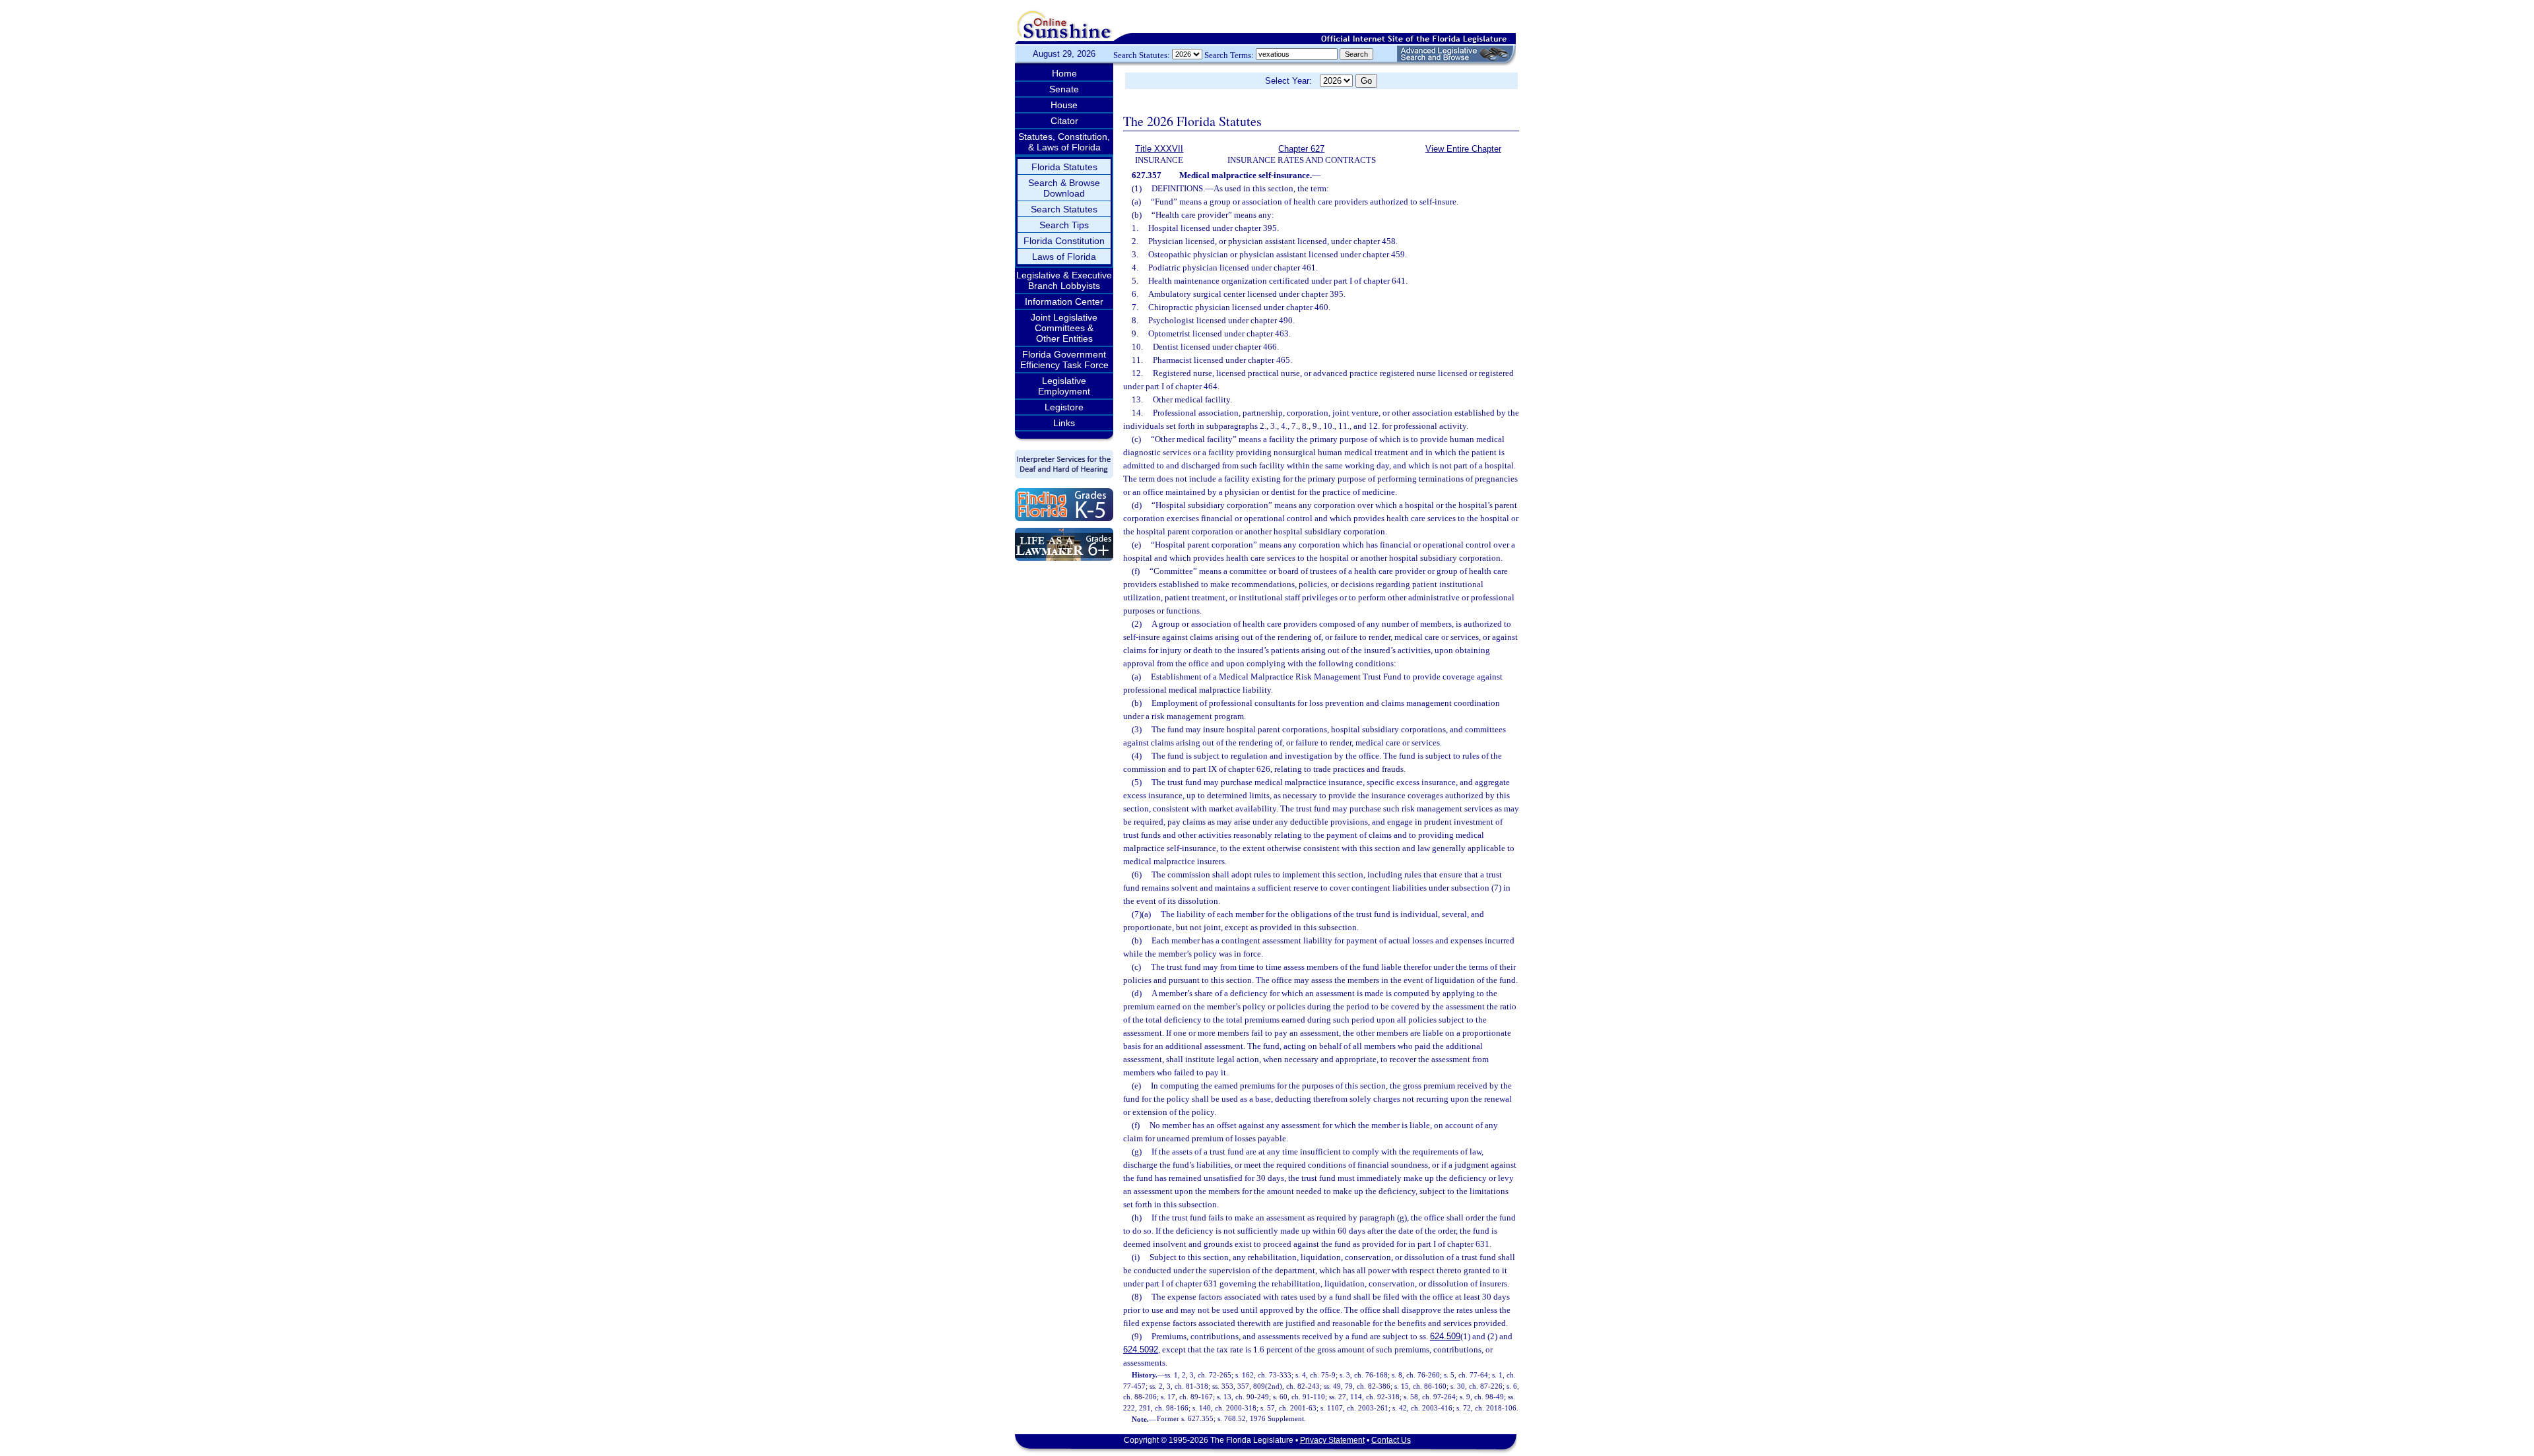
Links (1064, 423)
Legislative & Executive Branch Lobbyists (1064, 280)
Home (1064, 73)
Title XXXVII (1159, 149)
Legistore (1064, 407)
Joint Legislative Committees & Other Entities (1064, 328)
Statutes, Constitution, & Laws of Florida (1064, 142)
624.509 (1445, 1336)
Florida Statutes (1064, 167)
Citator (1064, 121)
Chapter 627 (1301, 149)
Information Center (1064, 301)
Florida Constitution (1064, 241)
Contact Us (1391, 1440)
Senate (1064, 89)
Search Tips (1064, 225)
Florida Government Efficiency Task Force (1064, 360)
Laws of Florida (1064, 257)
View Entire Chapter (1463, 149)
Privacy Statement (1332, 1440)
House (1064, 105)
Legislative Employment (1064, 386)
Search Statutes (1064, 209)
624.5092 (1141, 1349)
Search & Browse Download (1064, 188)
